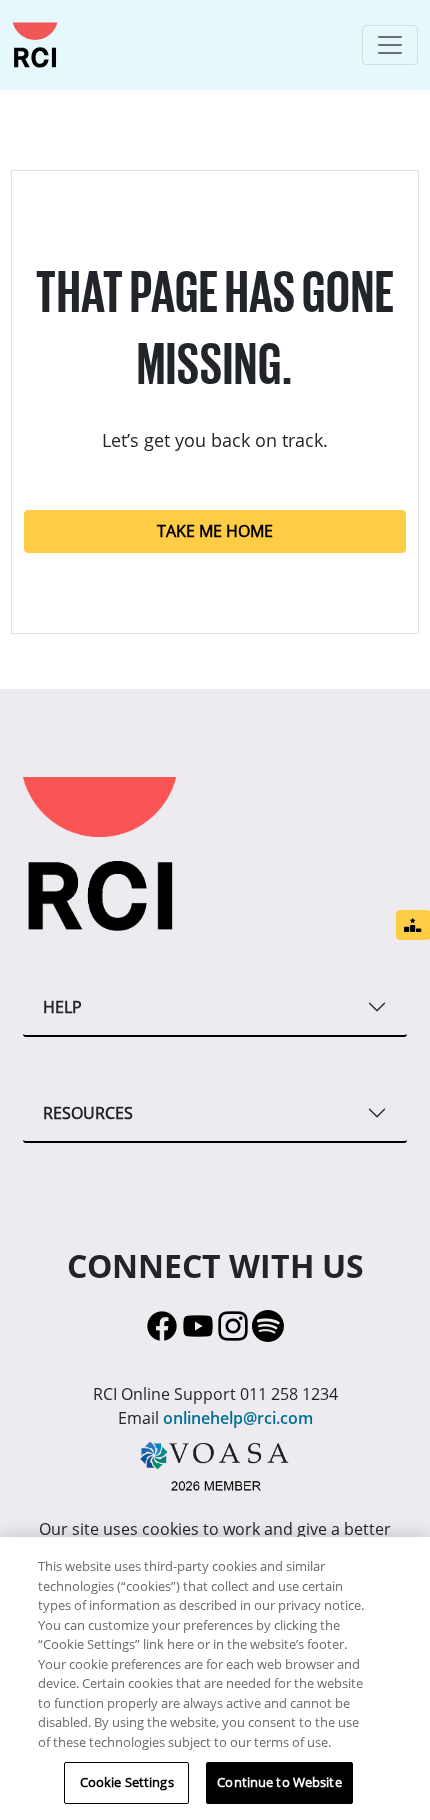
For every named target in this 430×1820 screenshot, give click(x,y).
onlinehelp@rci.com (238, 1418)
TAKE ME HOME (215, 531)
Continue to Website (279, 1782)
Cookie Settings (127, 1782)
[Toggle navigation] (390, 45)
